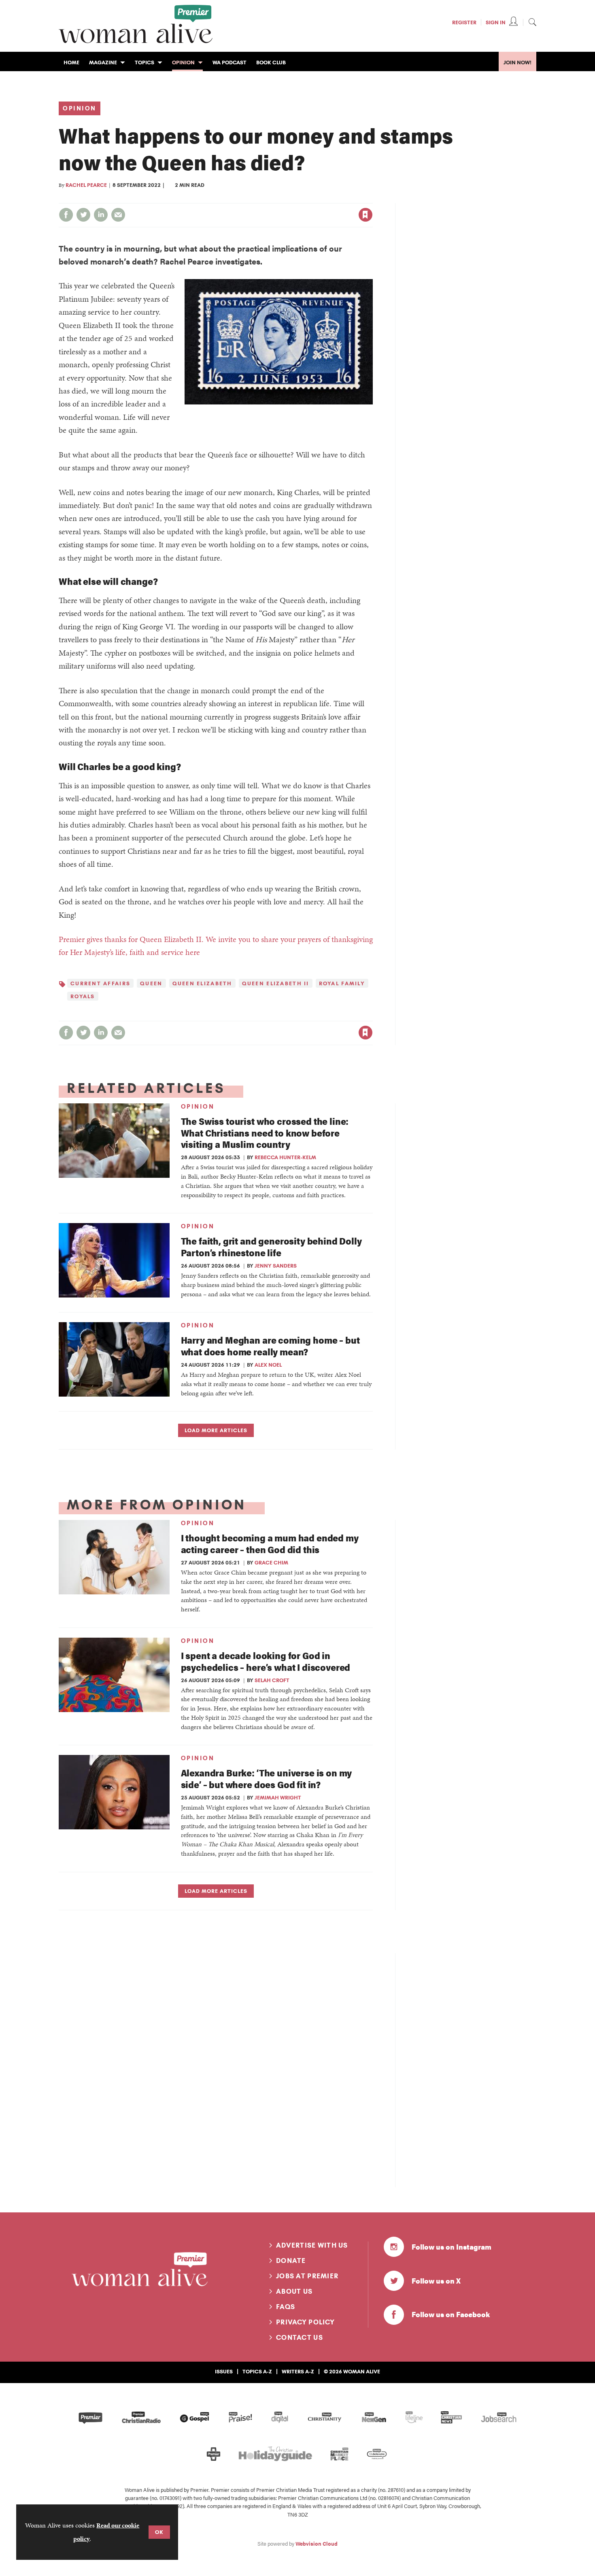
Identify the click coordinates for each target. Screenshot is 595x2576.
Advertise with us (312, 2245)
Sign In (496, 22)
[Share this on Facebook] (66, 215)
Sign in (281, 198)
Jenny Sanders (276, 1266)
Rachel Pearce (86, 185)
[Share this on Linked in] (101, 215)
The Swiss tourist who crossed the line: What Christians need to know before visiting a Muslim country (265, 1133)
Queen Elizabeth (202, 983)
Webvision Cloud (317, 2544)
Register (464, 22)
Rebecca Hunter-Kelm (285, 1157)
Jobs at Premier (307, 2276)
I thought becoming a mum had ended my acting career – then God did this (270, 1543)
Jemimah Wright (278, 1797)
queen (151, 983)
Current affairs (100, 983)
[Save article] (365, 215)
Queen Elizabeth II (276, 983)
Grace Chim (271, 1562)
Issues (224, 2371)
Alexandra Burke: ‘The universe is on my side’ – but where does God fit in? (267, 1778)
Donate (291, 2261)
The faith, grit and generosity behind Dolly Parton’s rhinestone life (271, 1247)
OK (159, 2532)
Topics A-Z (257, 2371)
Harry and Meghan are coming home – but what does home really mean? (270, 1346)
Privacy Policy (305, 2322)
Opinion (80, 108)
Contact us (300, 2337)
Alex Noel (268, 1365)
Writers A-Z (298, 2371)
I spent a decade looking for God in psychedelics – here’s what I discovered (266, 1661)
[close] (372, 198)
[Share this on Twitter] (83, 215)
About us (294, 2291)
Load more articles (216, 1430)
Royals (83, 996)
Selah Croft (272, 1680)
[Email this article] (118, 215)
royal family (342, 983)
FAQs (286, 2307)
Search (532, 22)
